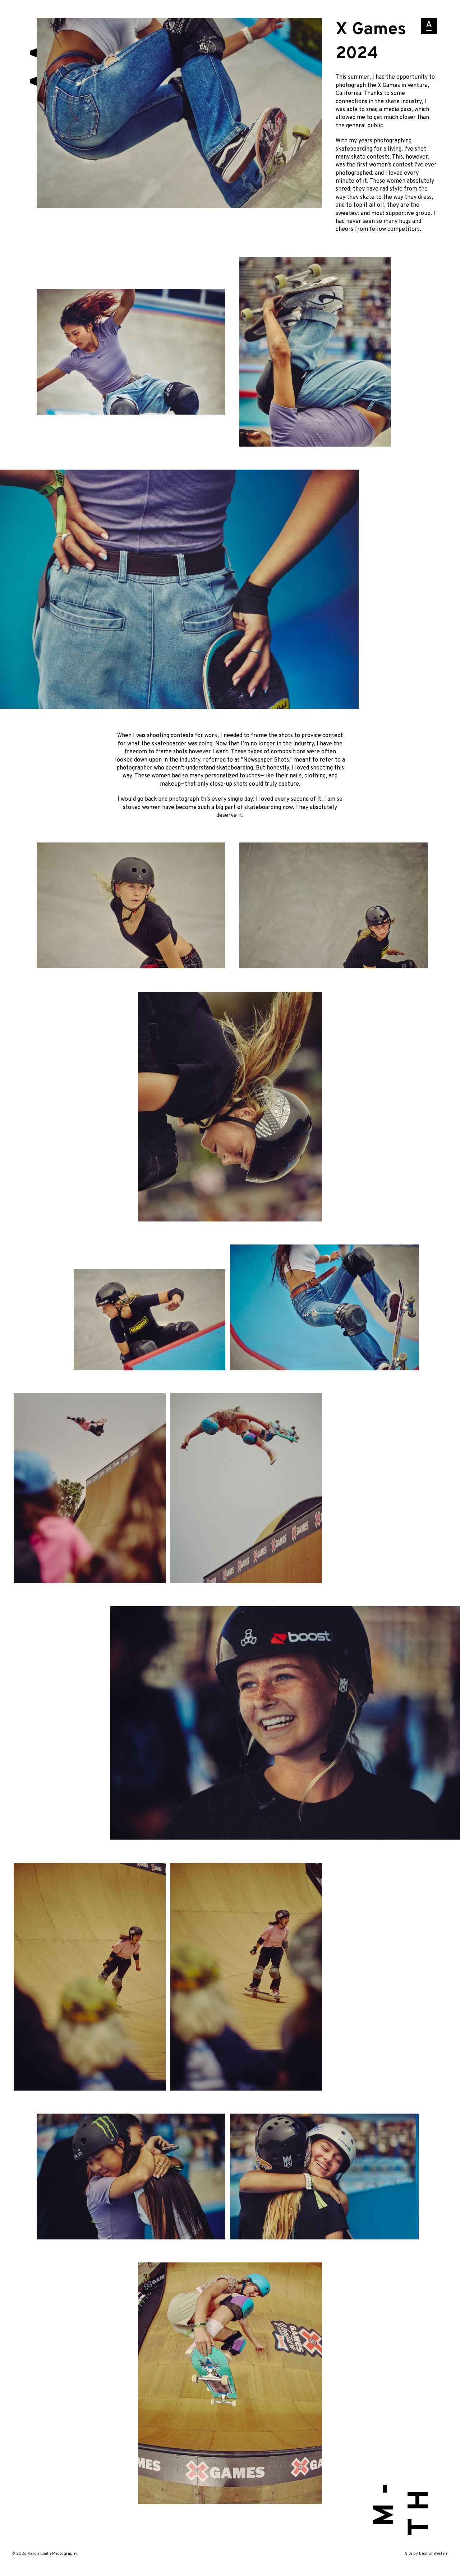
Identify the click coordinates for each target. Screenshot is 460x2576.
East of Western (434, 2554)
